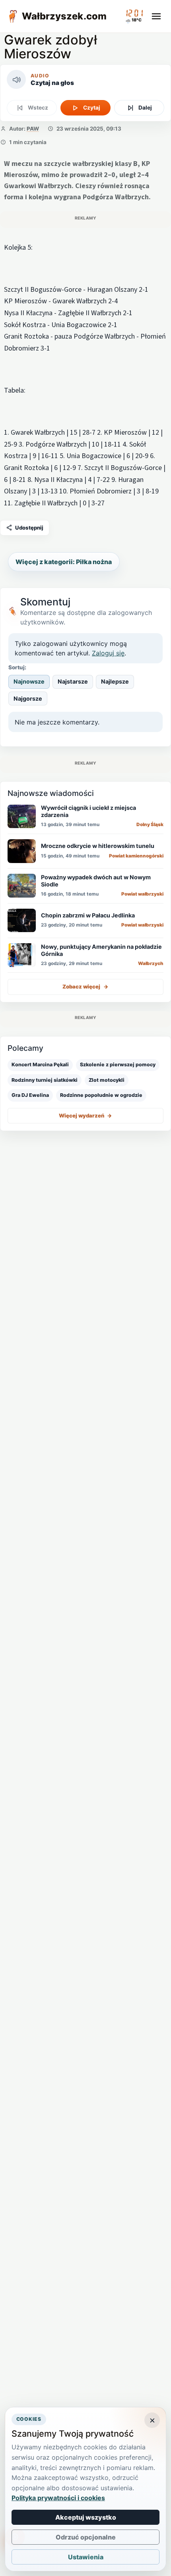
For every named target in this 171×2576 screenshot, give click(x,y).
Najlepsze (115, 681)
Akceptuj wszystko (86, 2517)
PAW (33, 129)
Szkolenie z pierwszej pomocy (118, 1065)
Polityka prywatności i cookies (58, 2498)
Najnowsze (29, 681)
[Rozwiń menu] (156, 16)
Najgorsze (28, 698)
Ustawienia (86, 2557)
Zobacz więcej (85, 986)
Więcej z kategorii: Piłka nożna (64, 562)
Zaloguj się (108, 653)
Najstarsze (73, 681)
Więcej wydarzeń (85, 1116)
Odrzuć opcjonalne (86, 2537)
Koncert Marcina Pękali (40, 1065)
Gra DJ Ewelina (30, 1095)
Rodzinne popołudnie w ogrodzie (101, 1095)
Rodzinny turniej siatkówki (45, 1080)
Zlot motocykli (107, 1080)
